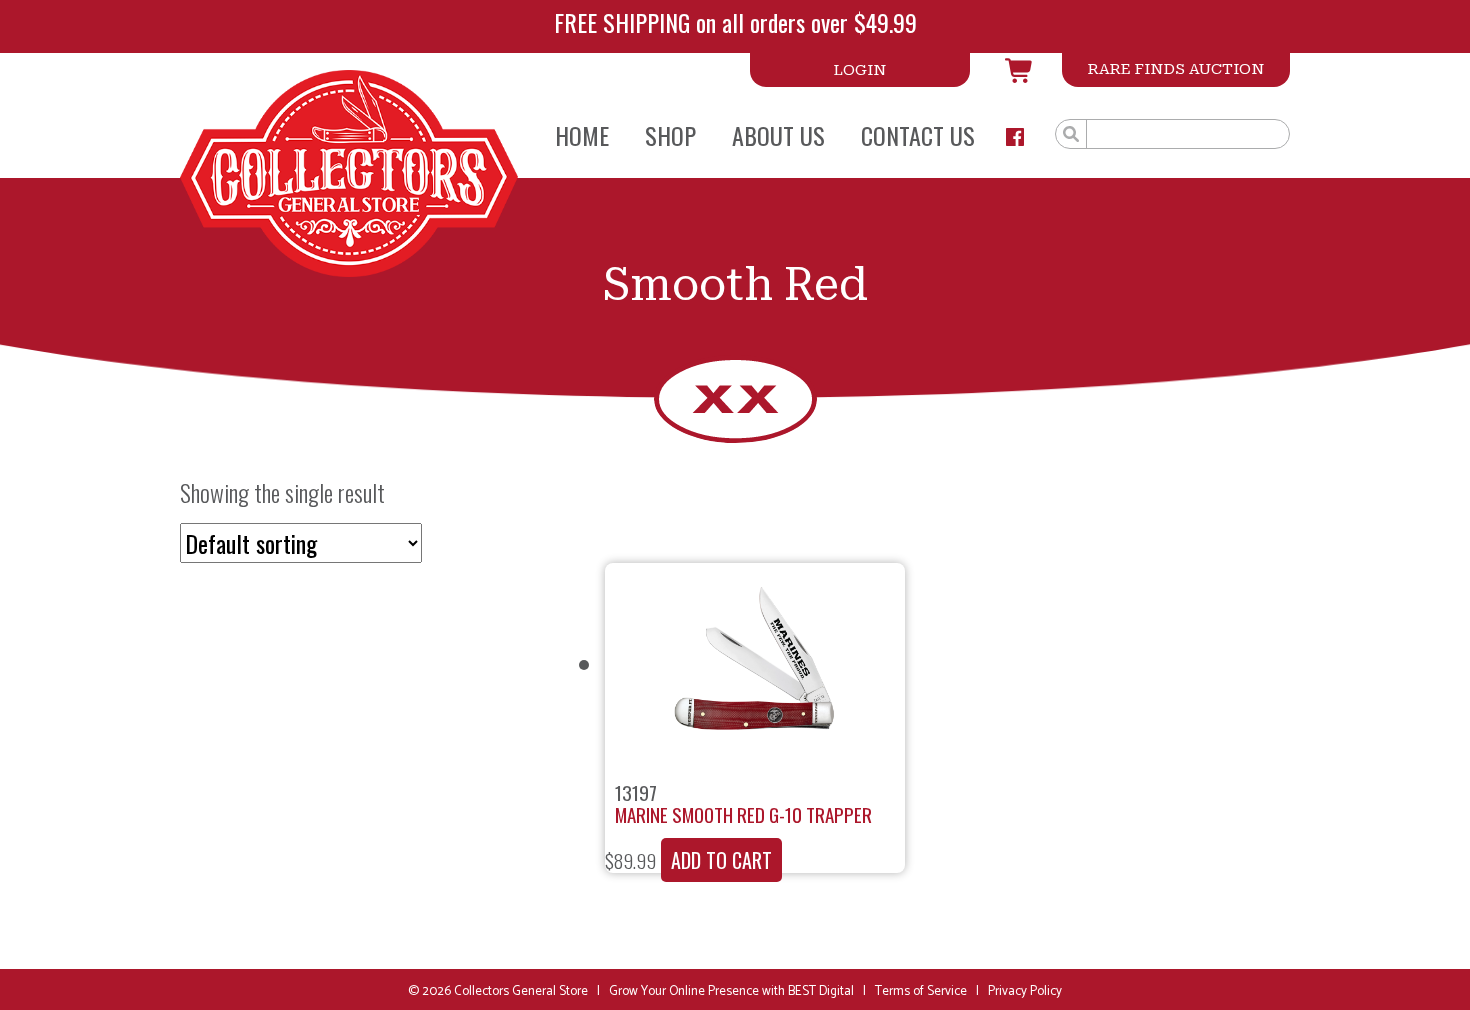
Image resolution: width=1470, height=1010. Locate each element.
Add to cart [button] (721, 860)
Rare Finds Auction (1176, 69)
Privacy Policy (1025, 991)
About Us (778, 135)
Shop (670, 135)
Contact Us (918, 135)
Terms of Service (921, 991)
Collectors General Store (521, 991)
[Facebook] (1015, 137)
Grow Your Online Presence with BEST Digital (731, 991)
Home (582, 135)
